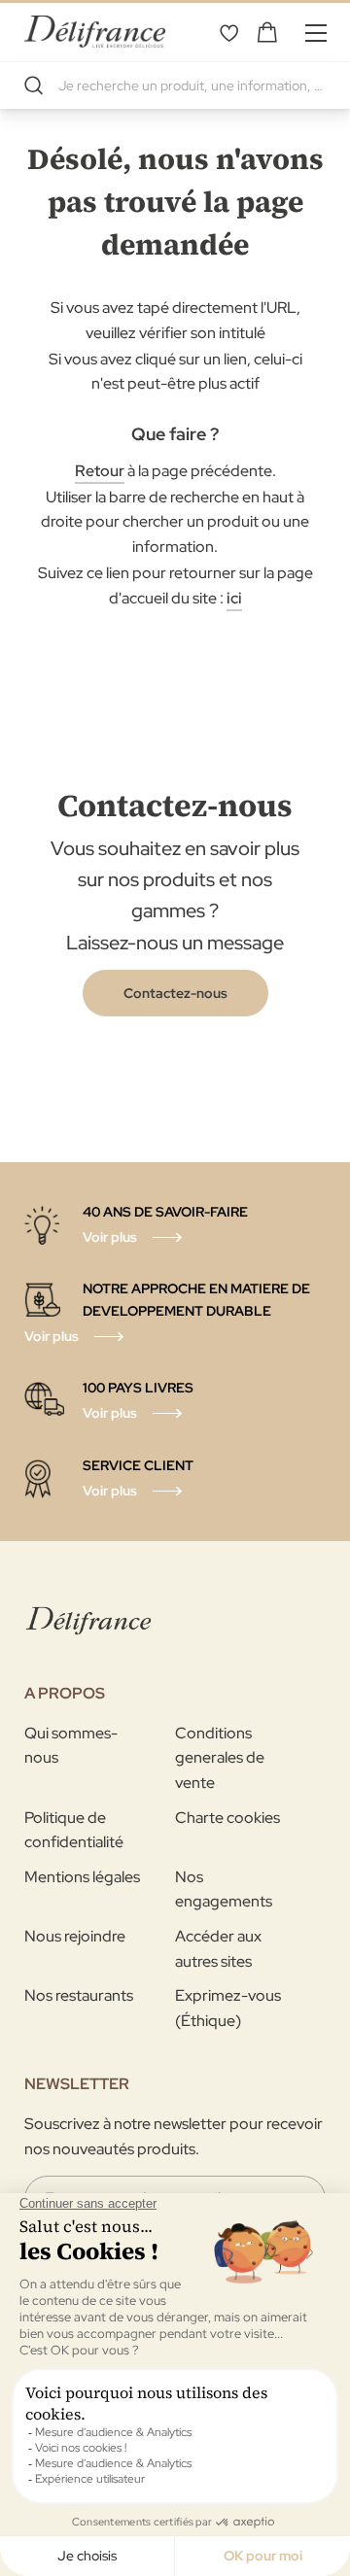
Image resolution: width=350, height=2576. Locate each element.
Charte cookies (227, 1818)
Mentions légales (82, 1877)
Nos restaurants (79, 1995)
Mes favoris (228, 32)
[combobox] (175, 86)
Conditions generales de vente (220, 1758)
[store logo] (95, 32)
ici (234, 598)
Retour (100, 471)
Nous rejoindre (75, 1936)
